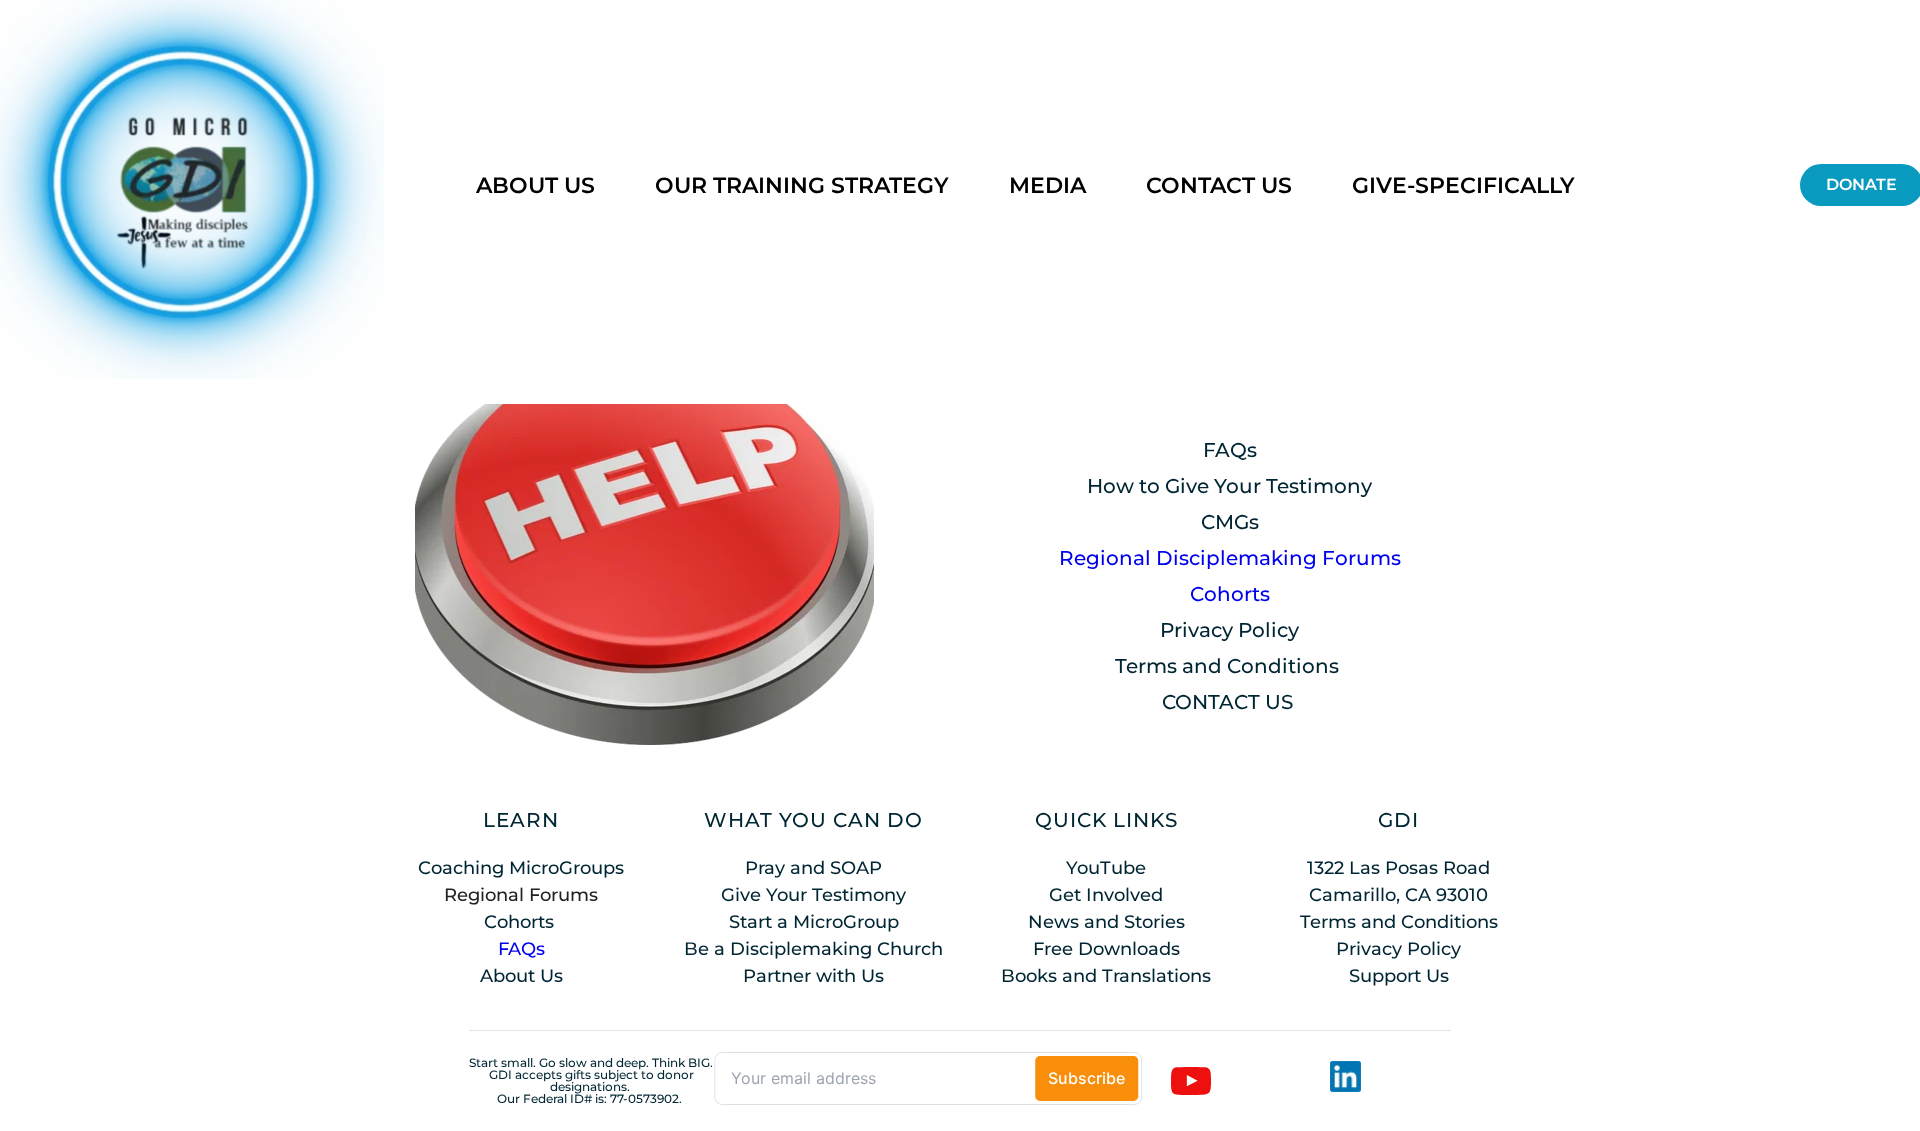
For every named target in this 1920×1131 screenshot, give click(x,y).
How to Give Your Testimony (1229, 486)
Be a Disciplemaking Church (813, 949)
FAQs (1230, 450)
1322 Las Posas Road (1398, 868)
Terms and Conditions (1227, 666)
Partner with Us (813, 976)
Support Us (1399, 976)
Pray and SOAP (813, 868)
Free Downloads (1106, 949)
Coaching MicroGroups (521, 868)
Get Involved (1106, 895)
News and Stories (1106, 922)
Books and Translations (1106, 976)
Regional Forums (521, 895)
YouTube (1106, 868)
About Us (521, 976)
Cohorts (1230, 594)
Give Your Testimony (813, 895)
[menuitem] (535, 185)
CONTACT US (1227, 702)
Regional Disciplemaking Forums (1230, 558)
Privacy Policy (1229, 630)
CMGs (1230, 522)
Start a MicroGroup (814, 922)
